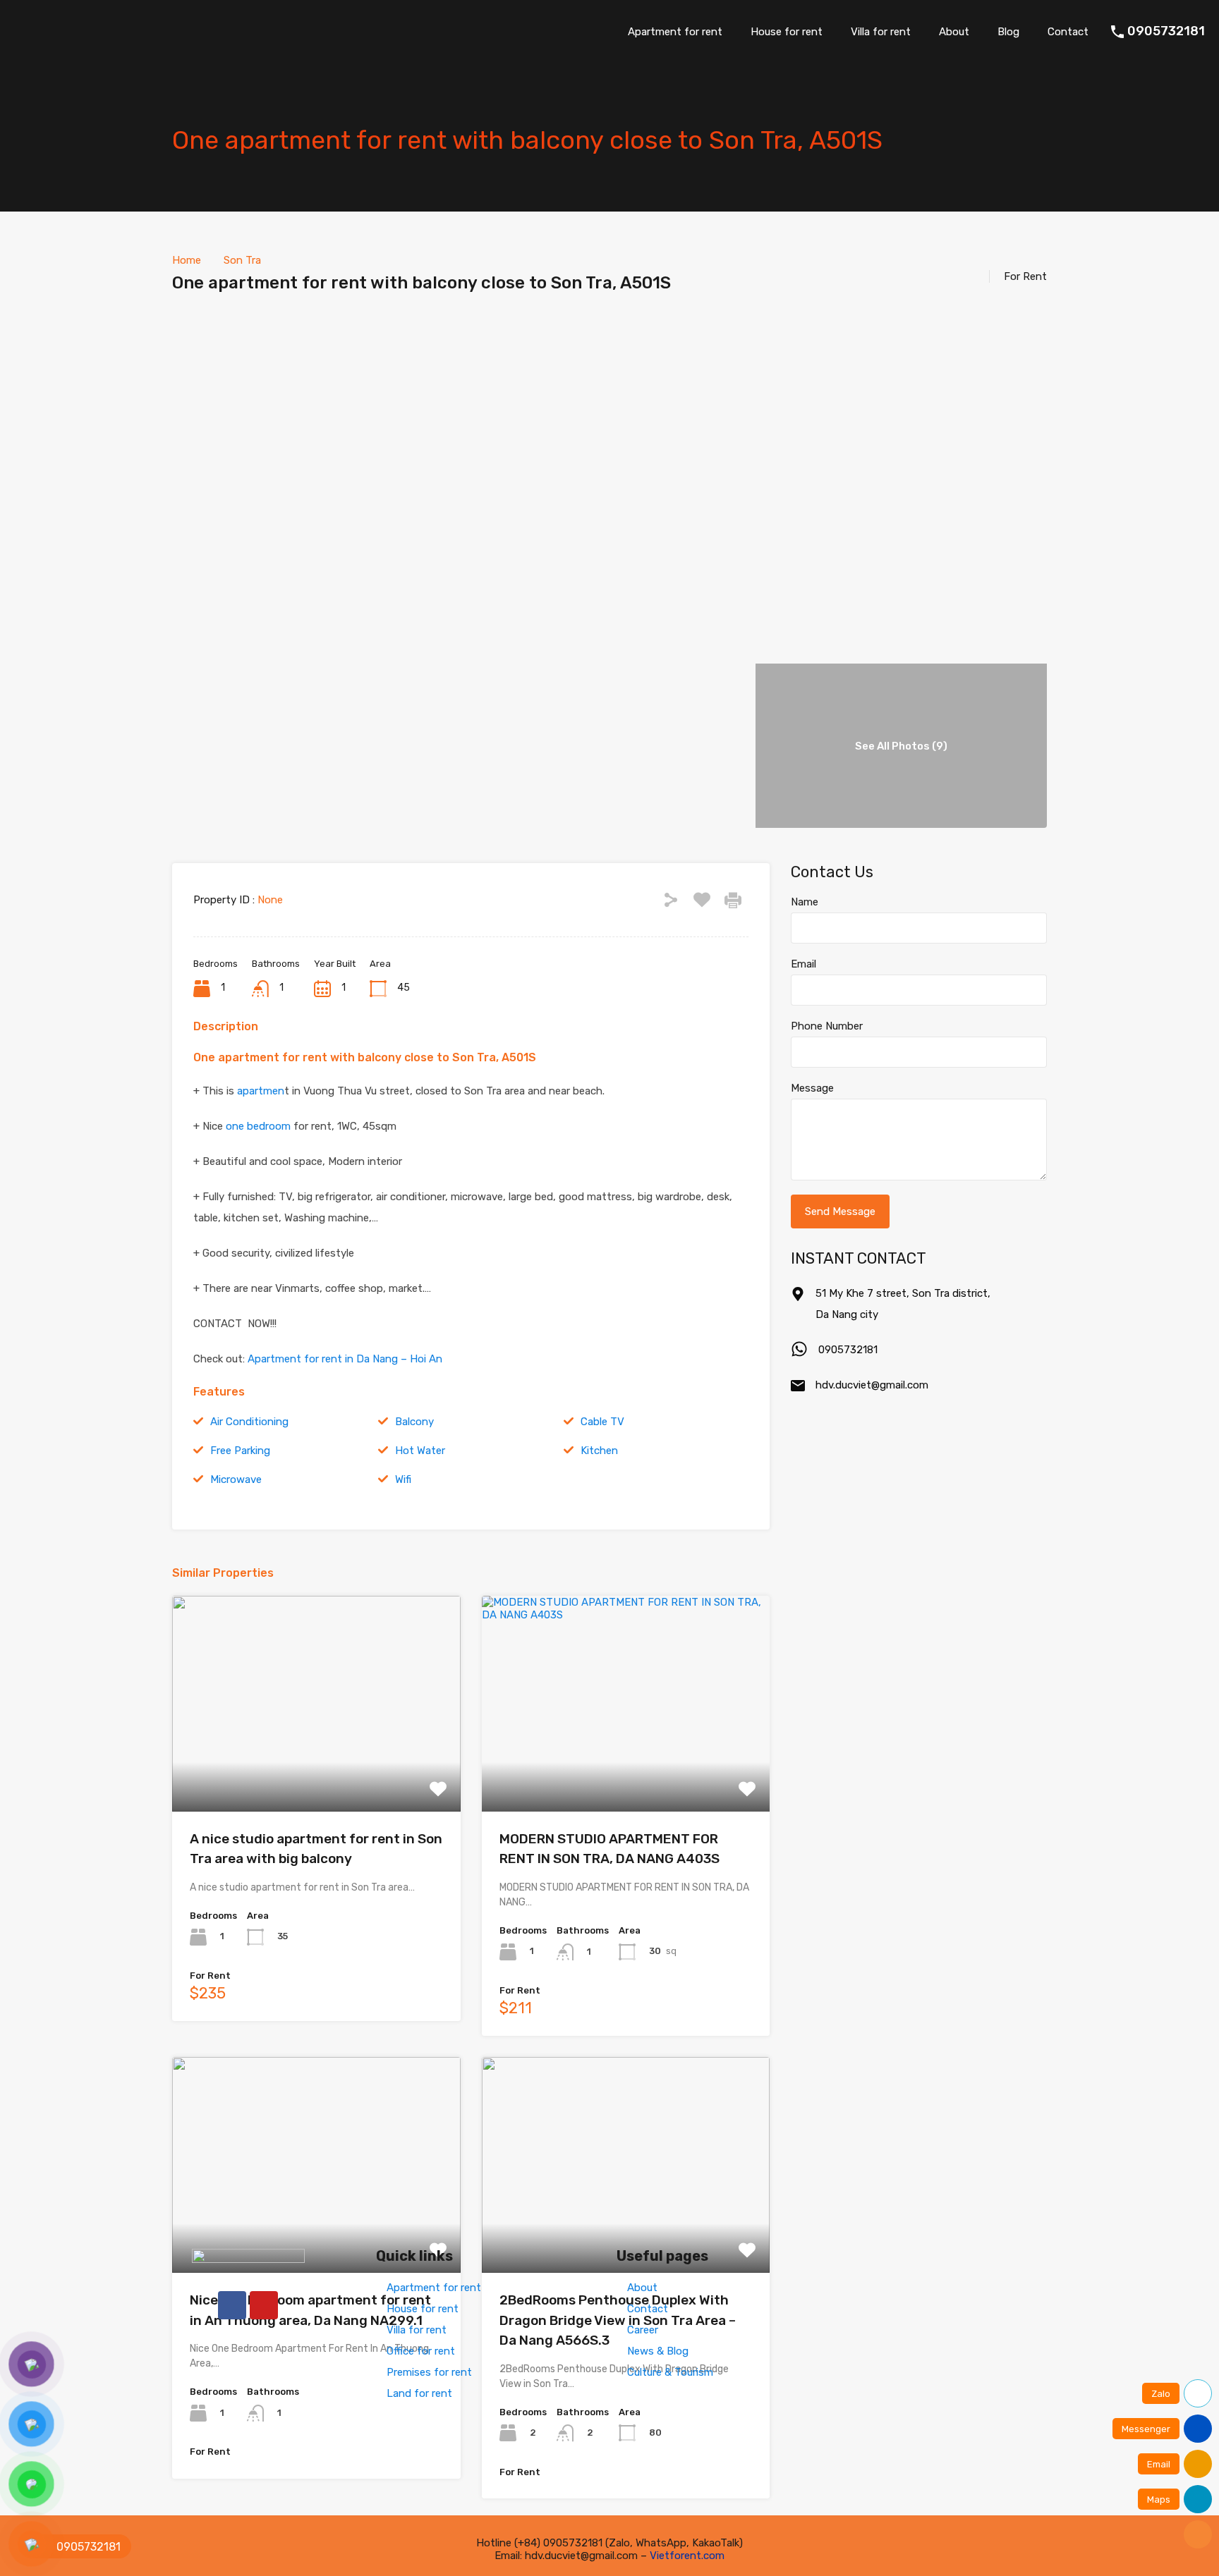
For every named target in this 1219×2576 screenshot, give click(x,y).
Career (643, 2330)
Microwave (236, 1479)
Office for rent (421, 2351)
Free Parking (240, 1451)
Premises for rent (429, 2372)
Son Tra (242, 260)
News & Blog (658, 2351)
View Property (316, 1768)
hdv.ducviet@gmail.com (872, 1385)
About (954, 32)
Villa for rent (881, 32)
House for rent (787, 32)
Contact (1068, 32)
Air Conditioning (249, 1422)
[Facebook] (232, 2305)
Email (803, 964)
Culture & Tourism (670, 2372)
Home (187, 260)
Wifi (403, 1479)
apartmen (261, 1091)
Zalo (1161, 2394)
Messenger (1146, 2429)
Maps (1159, 2499)
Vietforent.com (687, 2556)
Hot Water (420, 1451)
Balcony (414, 1422)
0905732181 (1166, 31)
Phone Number (827, 1026)
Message (812, 1088)
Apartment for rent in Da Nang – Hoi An (345, 1359)
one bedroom (257, 1126)
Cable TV (602, 1422)
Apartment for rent (675, 32)
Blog (1008, 32)
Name (805, 902)
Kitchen (599, 1451)
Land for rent (419, 2393)
